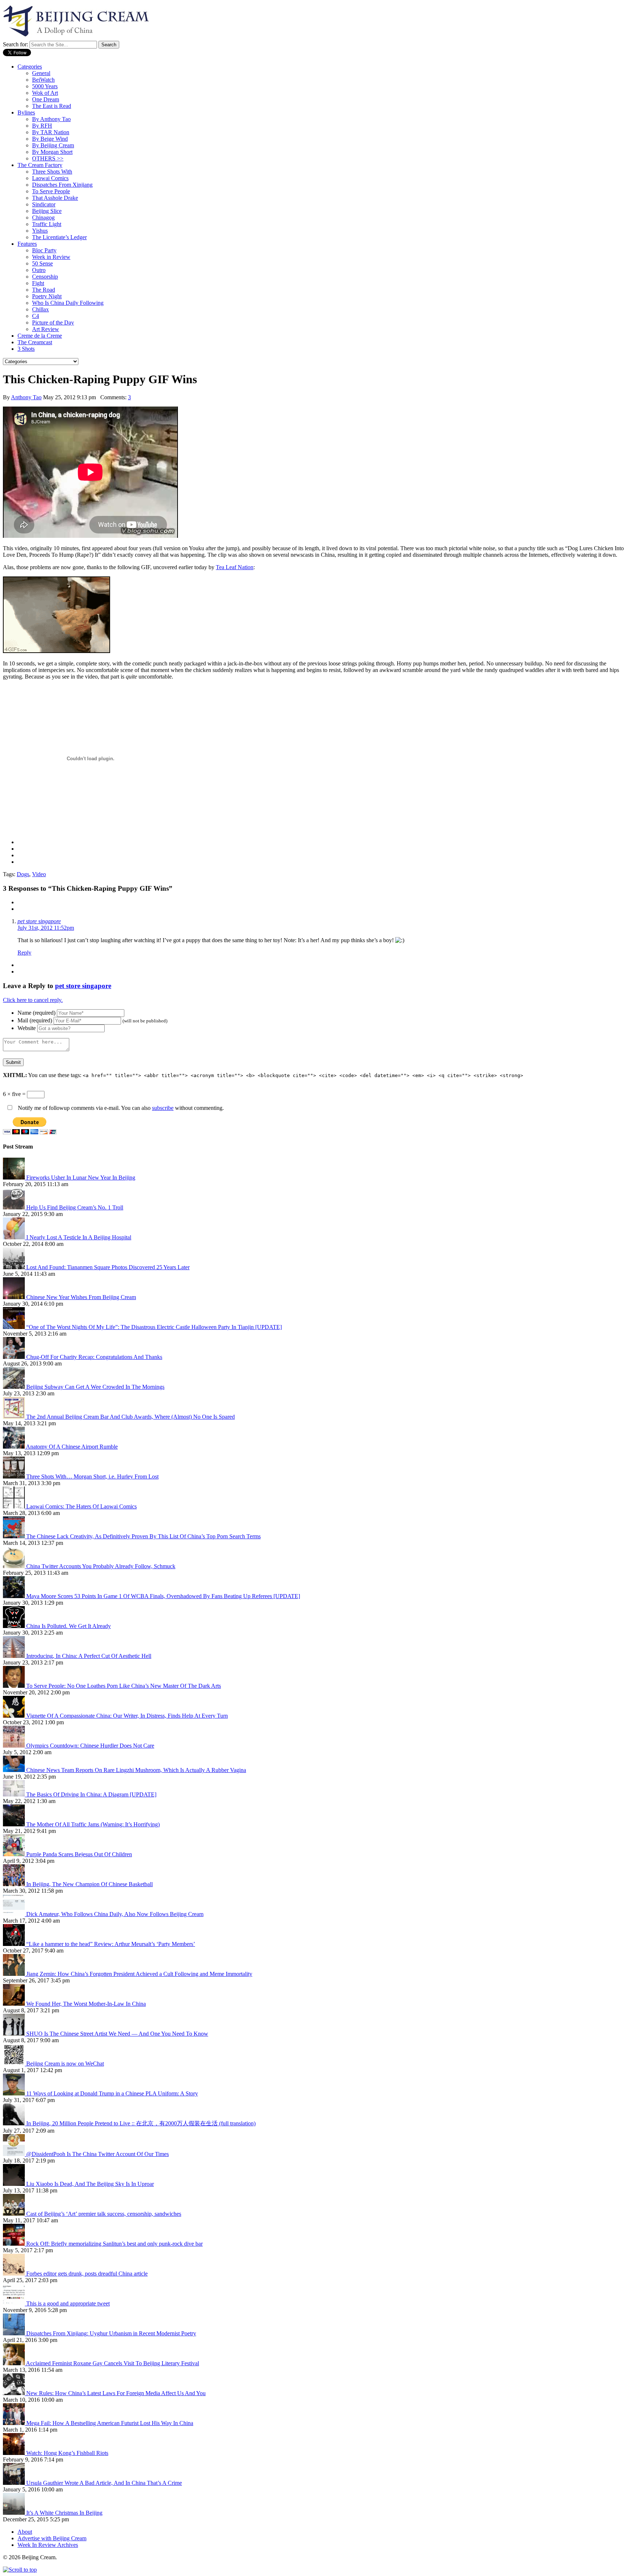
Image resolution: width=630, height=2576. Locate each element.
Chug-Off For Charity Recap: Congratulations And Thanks (94, 1357)
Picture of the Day (53, 323)
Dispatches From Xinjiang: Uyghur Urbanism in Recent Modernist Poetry (111, 2333)
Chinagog (43, 217)
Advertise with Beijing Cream (52, 2538)
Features (27, 244)
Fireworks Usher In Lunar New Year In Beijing (81, 1178)
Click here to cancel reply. (33, 1000)
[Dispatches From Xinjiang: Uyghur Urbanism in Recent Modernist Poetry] (15, 2333)
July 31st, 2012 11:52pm (46, 928)
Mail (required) (35, 1020)
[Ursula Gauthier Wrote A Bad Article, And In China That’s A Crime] (15, 2483)
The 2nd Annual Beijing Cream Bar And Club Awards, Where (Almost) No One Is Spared (131, 1417)
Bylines (26, 112)
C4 (36, 316)
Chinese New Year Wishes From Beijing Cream (81, 1297)
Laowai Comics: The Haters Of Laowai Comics (81, 1506)
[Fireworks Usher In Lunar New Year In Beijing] (15, 1178)
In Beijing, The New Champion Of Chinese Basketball (90, 1884)
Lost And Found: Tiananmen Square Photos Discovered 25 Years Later (108, 1267)
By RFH (42, 126)
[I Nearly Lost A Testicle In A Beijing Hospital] (15, 1237)
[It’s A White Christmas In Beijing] (15, 2513)
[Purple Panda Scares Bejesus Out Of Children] (15, 1854)
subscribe (163, 1108)
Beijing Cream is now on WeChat (65, 2064)
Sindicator (44, 204)
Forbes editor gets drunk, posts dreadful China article (87, 2274)
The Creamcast (35, 342)
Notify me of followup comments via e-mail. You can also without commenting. (120, 1108)
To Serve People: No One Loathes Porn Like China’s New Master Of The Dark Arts (124, 1686)
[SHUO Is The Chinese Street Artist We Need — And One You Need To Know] (15, 2034)
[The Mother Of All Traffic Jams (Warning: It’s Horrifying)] (15, 1824)
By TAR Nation (51, 132)
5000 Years (45, 86)
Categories (30, 67)
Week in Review (51, 257)
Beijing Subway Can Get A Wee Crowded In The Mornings (95, 1387)
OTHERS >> (48, 158)
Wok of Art (45, 93)
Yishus (40, 231)
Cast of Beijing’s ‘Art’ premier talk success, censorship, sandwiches (104, 2214)
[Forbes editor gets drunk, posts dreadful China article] (15, 2274)
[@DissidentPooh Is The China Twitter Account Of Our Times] (15, 2154)
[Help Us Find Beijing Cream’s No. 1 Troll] (15, 1207)
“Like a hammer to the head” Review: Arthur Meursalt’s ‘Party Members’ (111, 1944)
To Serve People (51, 191)
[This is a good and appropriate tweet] (15, 2303)
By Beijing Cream (53, 145)
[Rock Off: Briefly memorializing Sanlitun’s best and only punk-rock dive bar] (15, 2244)
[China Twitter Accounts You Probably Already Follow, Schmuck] (15, 1566)
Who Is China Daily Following (68, 303)
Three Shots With (52, 172)
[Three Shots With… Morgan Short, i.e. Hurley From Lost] (15, 1477)
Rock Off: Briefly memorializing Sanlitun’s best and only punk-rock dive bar (114, 2244)
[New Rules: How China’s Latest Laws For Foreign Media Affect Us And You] (15, 2393)
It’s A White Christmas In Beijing (64, 2513)
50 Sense (42, 263)
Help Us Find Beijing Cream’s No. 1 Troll (75, 1207)
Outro (39, 270)
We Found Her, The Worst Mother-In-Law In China (86, 2004)
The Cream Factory (40, 165)
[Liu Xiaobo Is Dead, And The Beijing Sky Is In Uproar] (15, 2184)
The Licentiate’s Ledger (59, 237)
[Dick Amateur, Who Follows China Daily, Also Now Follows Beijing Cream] (15, 1914)
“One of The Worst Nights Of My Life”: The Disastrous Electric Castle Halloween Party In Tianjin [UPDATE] (154, 1327)
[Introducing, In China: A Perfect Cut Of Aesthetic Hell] (15, 1656)
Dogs (23, 874)
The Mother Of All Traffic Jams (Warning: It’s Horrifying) (93, 1824)
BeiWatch (43, 80)
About (25, 2532)
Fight (38, 283)
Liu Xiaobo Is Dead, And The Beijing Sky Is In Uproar (90, 2184)
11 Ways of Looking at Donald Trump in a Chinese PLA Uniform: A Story (112, 2093)
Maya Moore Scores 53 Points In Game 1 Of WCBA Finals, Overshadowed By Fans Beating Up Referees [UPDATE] (163, 1596)
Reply (24, 953)
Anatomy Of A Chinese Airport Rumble (72, 1447)
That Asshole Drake (55, 198)
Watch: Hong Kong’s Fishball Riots (67, 2453)
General (41, 73)
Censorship (45, 277)
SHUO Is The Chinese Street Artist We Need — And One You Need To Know (117, 2034)
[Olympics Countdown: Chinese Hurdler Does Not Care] (15, 1746)
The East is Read (52, 106)
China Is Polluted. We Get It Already (69, 1626)
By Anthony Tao (51, 119)
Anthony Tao (26, 397)
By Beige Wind (50, 139)
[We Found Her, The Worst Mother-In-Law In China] (15, 2004)
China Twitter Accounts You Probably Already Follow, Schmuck (101, 1566)
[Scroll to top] (20, 2570)
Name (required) (36, 1013)
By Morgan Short (52, 152)
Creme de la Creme (40, 336)
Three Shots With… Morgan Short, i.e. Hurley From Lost (92, 1477)
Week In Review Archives (48, 2545)
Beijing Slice (47, 211)
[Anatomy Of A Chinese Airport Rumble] (14, 1447)
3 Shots (26, 349)
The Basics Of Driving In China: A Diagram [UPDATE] (91, 1794)
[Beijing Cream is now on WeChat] (15, 2064)
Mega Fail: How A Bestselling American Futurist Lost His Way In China (110, 2423)
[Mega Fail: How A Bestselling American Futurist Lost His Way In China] (15, 2423)
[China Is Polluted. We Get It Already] (15, 1626)
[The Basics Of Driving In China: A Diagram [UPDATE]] (15, 1794)
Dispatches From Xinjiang (62, 185)
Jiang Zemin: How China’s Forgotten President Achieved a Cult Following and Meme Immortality (139, 1974)
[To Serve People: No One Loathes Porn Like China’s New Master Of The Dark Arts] (15, 1686)
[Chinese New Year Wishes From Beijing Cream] (15, 1297)
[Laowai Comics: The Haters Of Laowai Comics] (15, 1506)
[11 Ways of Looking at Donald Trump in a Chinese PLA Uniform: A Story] (15, 2093)
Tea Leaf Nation (235, 567)
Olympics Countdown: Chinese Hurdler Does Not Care (90, 1746)
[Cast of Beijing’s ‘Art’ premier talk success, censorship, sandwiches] (15, 2214)
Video (39, 874)
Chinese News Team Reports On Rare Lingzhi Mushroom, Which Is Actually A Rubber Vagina (136, 1770)
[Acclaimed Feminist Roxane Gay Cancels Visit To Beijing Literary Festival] (14, 2363)
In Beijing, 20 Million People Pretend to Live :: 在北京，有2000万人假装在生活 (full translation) (141, 2123)
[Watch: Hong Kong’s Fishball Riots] (15, 2453)
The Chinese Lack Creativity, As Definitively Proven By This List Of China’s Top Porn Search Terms (143, 1536)
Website (27, 1028)
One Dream (46, 99)
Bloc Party (44, 250)
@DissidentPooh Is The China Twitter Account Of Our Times (98, 2154)
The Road (44, 290)
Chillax (40, 309)
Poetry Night (47, 296)
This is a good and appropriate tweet (68, 2303)
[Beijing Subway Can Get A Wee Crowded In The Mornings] (15, 1387)
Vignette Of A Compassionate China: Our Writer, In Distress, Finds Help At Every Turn (127, 1716)
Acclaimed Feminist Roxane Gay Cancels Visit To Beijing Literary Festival (112, 2363)
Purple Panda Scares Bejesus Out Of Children (79, 1854)
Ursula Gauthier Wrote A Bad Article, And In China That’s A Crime (104, 2483)
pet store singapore (39, 921)
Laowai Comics (50, 178)
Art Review (46, 329)
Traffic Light (47, 224)
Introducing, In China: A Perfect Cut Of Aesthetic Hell (89, 1656)
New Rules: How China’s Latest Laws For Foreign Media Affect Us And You (116, 2393)
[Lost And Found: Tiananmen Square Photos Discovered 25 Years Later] (15, 1267)
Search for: (15, 44)
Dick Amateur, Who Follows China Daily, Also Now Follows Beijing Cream (115, 1914)
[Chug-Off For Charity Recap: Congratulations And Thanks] (15, 1357)
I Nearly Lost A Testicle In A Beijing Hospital (79, 1237)
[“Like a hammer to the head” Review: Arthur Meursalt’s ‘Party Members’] (15, 1944)
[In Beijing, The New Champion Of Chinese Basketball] (15, 1884)
